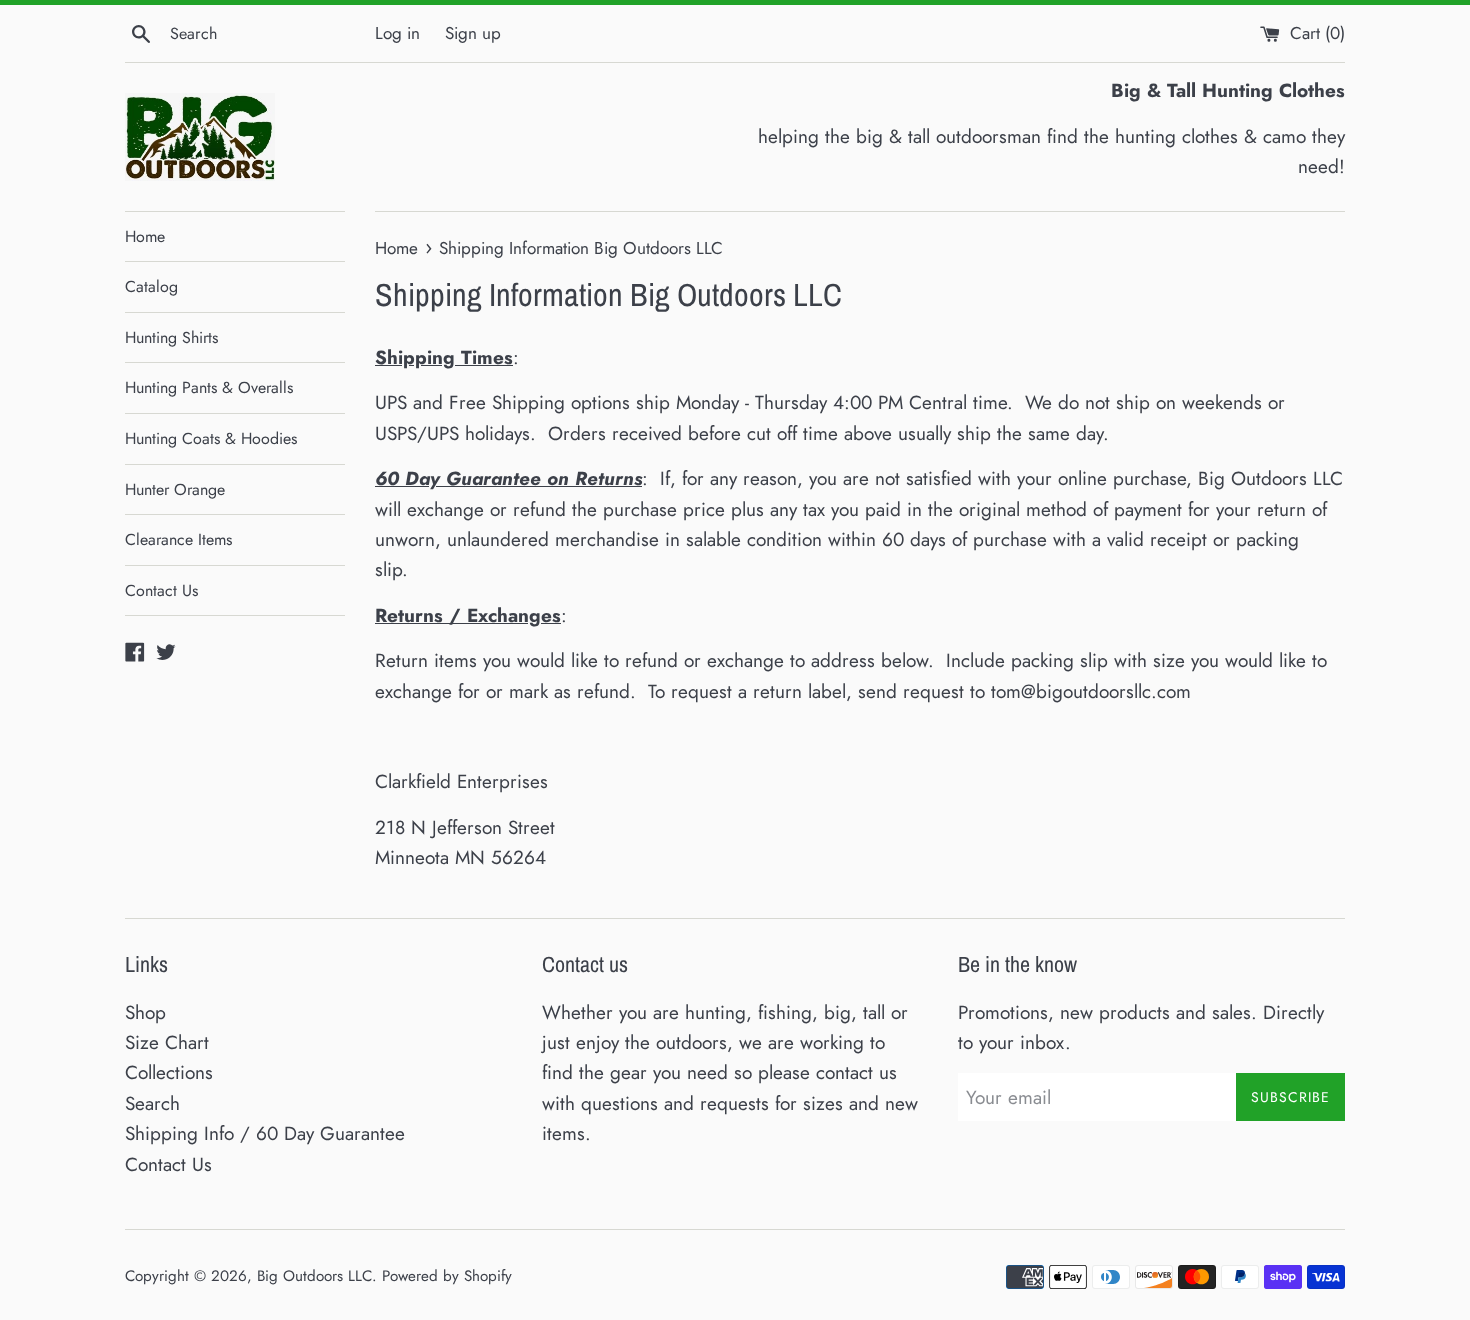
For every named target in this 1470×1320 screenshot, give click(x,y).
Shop (145, 1012)
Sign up (473, 33)
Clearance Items (178, 539)
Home (145, 236)
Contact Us (161, 590)
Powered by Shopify (447, 1276)
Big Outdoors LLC (314, 1276)
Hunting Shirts (171, 337)
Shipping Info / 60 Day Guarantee (265, 1133)
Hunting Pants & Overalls (209, 387)
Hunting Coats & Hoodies (211, 438)
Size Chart (167, 1042)
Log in (397, 33)
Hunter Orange (175, 489)
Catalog (151, 286)
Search (152, 1103)
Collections (169, 1072)
